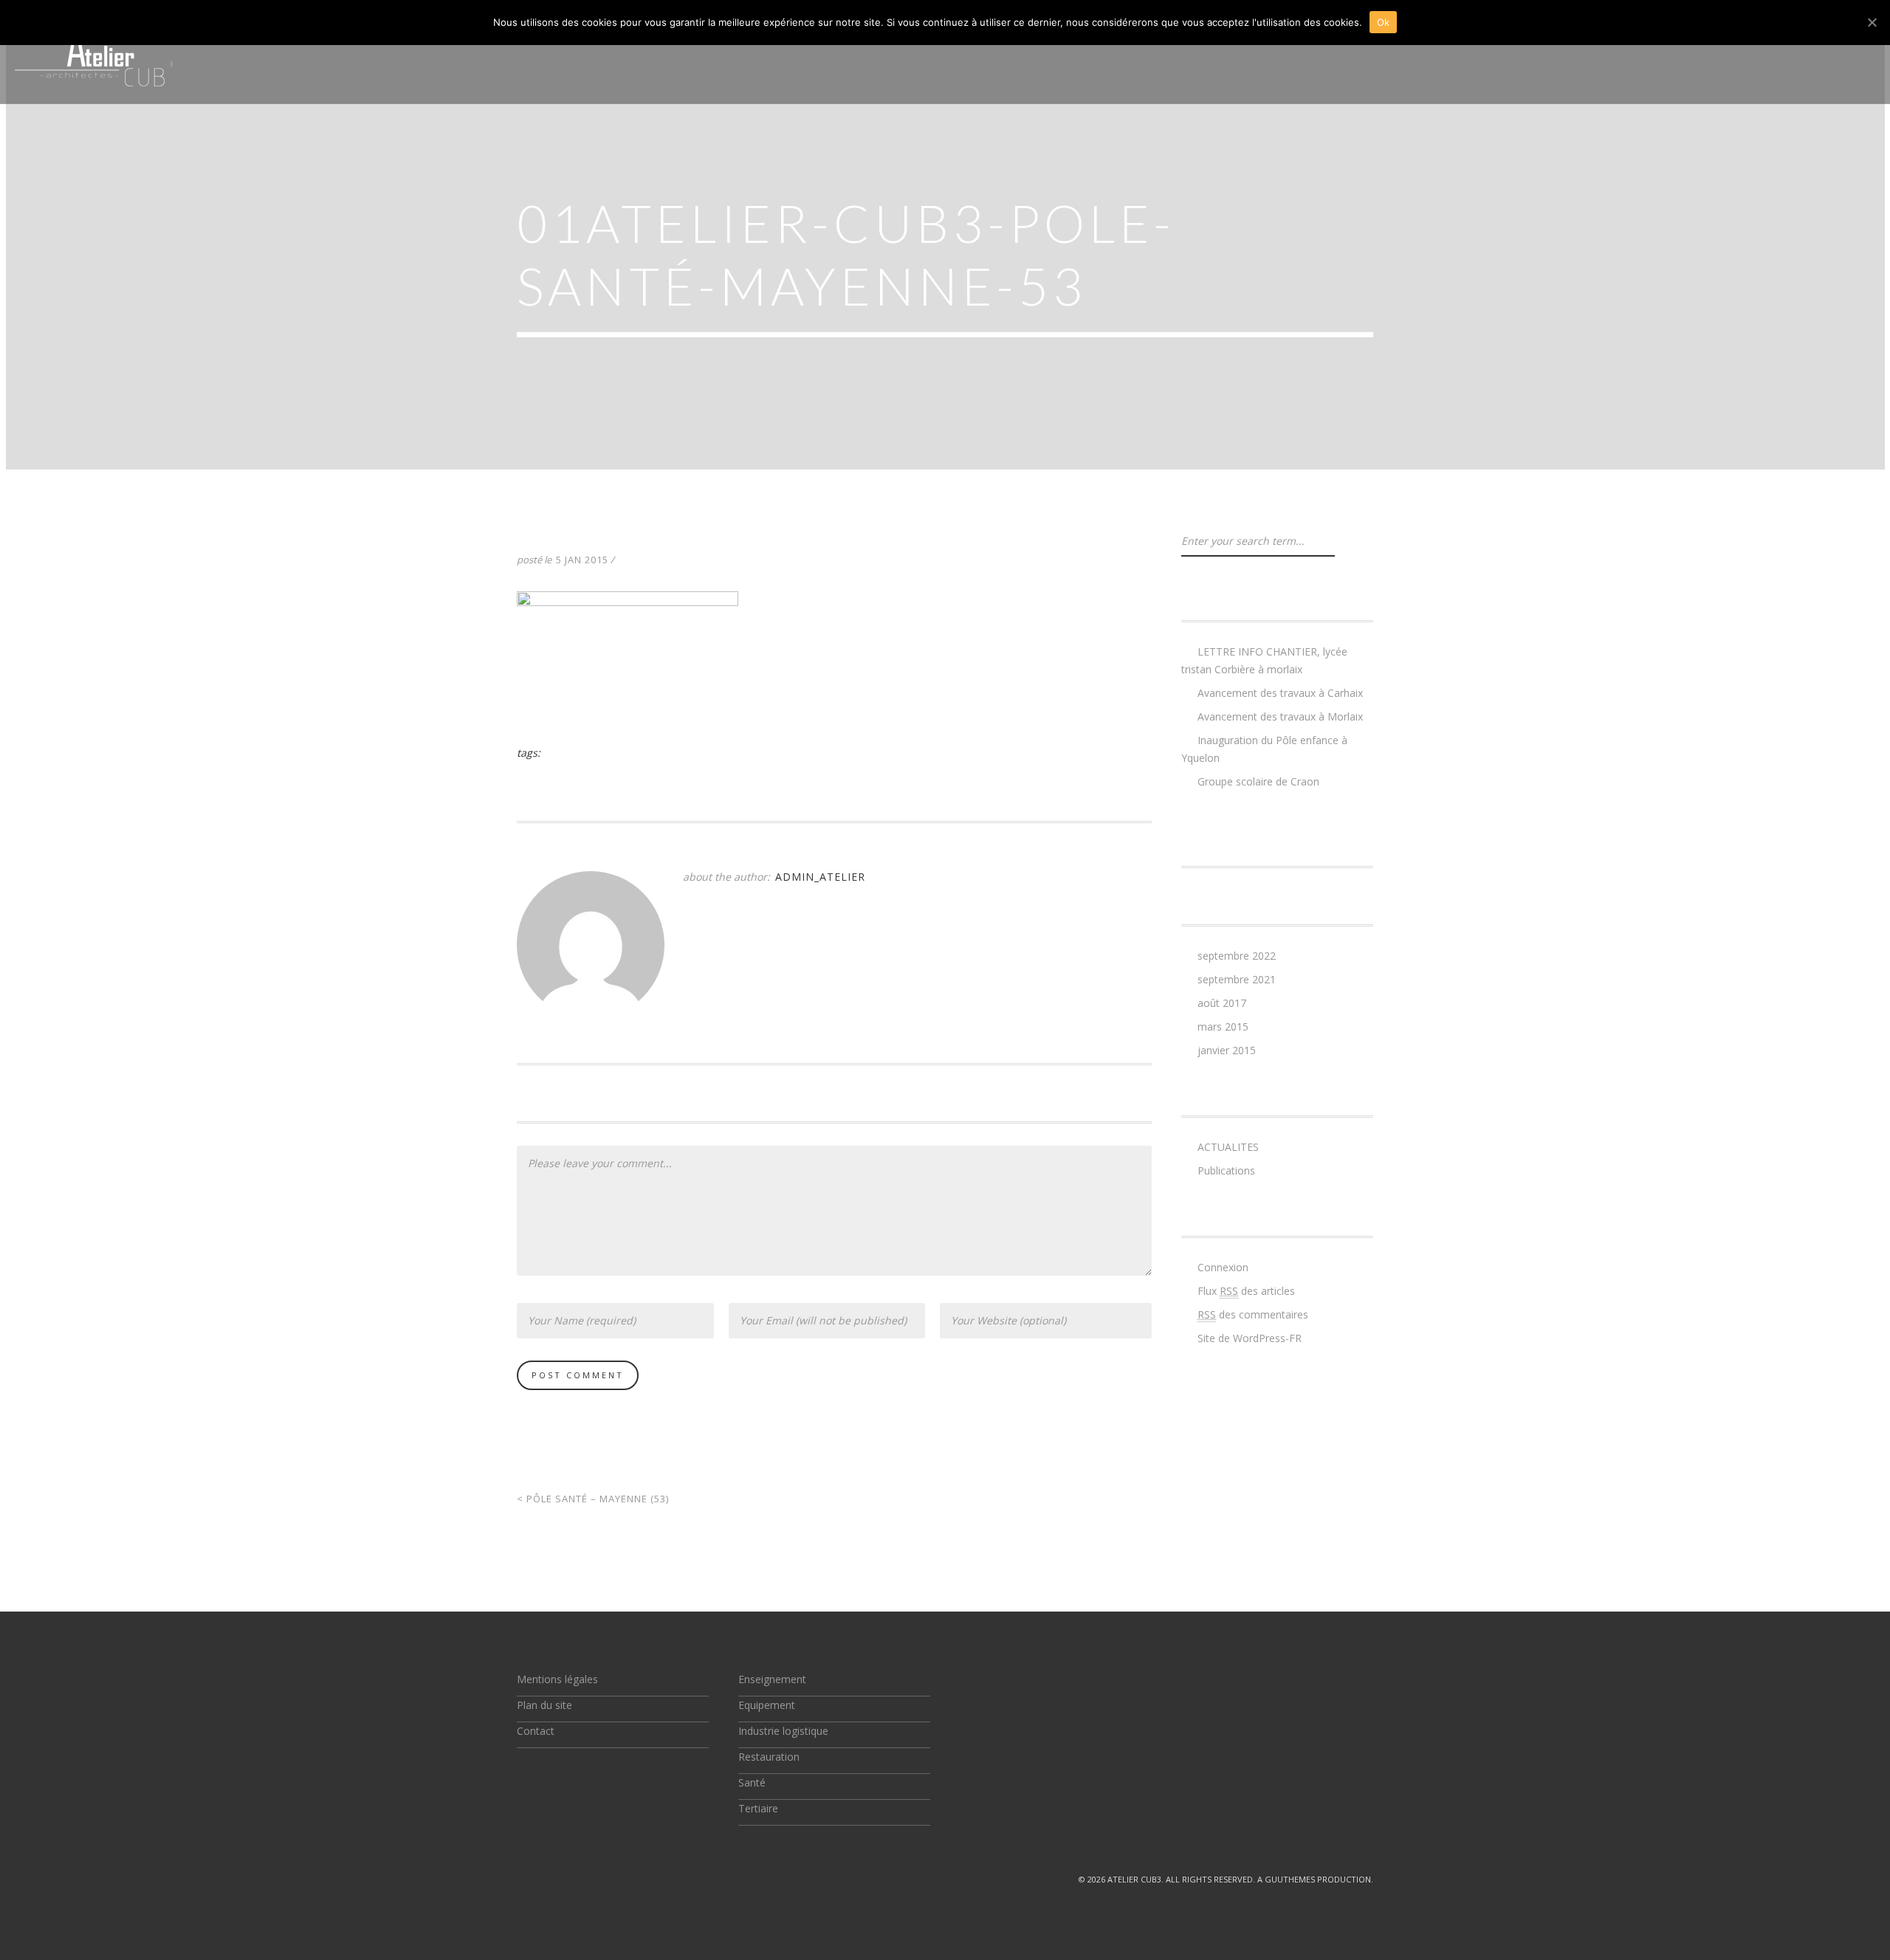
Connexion (1223, 1267)
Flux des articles (1246, 1291)
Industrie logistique (783, 1731)
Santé (752, 1782)
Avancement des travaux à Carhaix (1280, 693)
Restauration (769, 1757)
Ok (1384, 22)
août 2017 (1222, 1003)
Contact (536, 1731)
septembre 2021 (1237, 979)
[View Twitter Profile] (523, 1879)
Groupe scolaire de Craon (1258, 781)
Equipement (767, 1705)
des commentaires (1253, 1314)
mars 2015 (1223, 1027)
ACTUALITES (1228, 1147)
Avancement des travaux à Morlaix (1280, 716)
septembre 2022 (1237, 956)
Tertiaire (758, 1808)
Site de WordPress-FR (1250, 1338)
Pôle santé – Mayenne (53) (593, 1499)
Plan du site (544, 1705)
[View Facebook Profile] (557, 1879)
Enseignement (772, 1679)
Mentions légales (557, 1679)
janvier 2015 (1227, 1050)
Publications (1226, 1170)
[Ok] (1872, 22)
